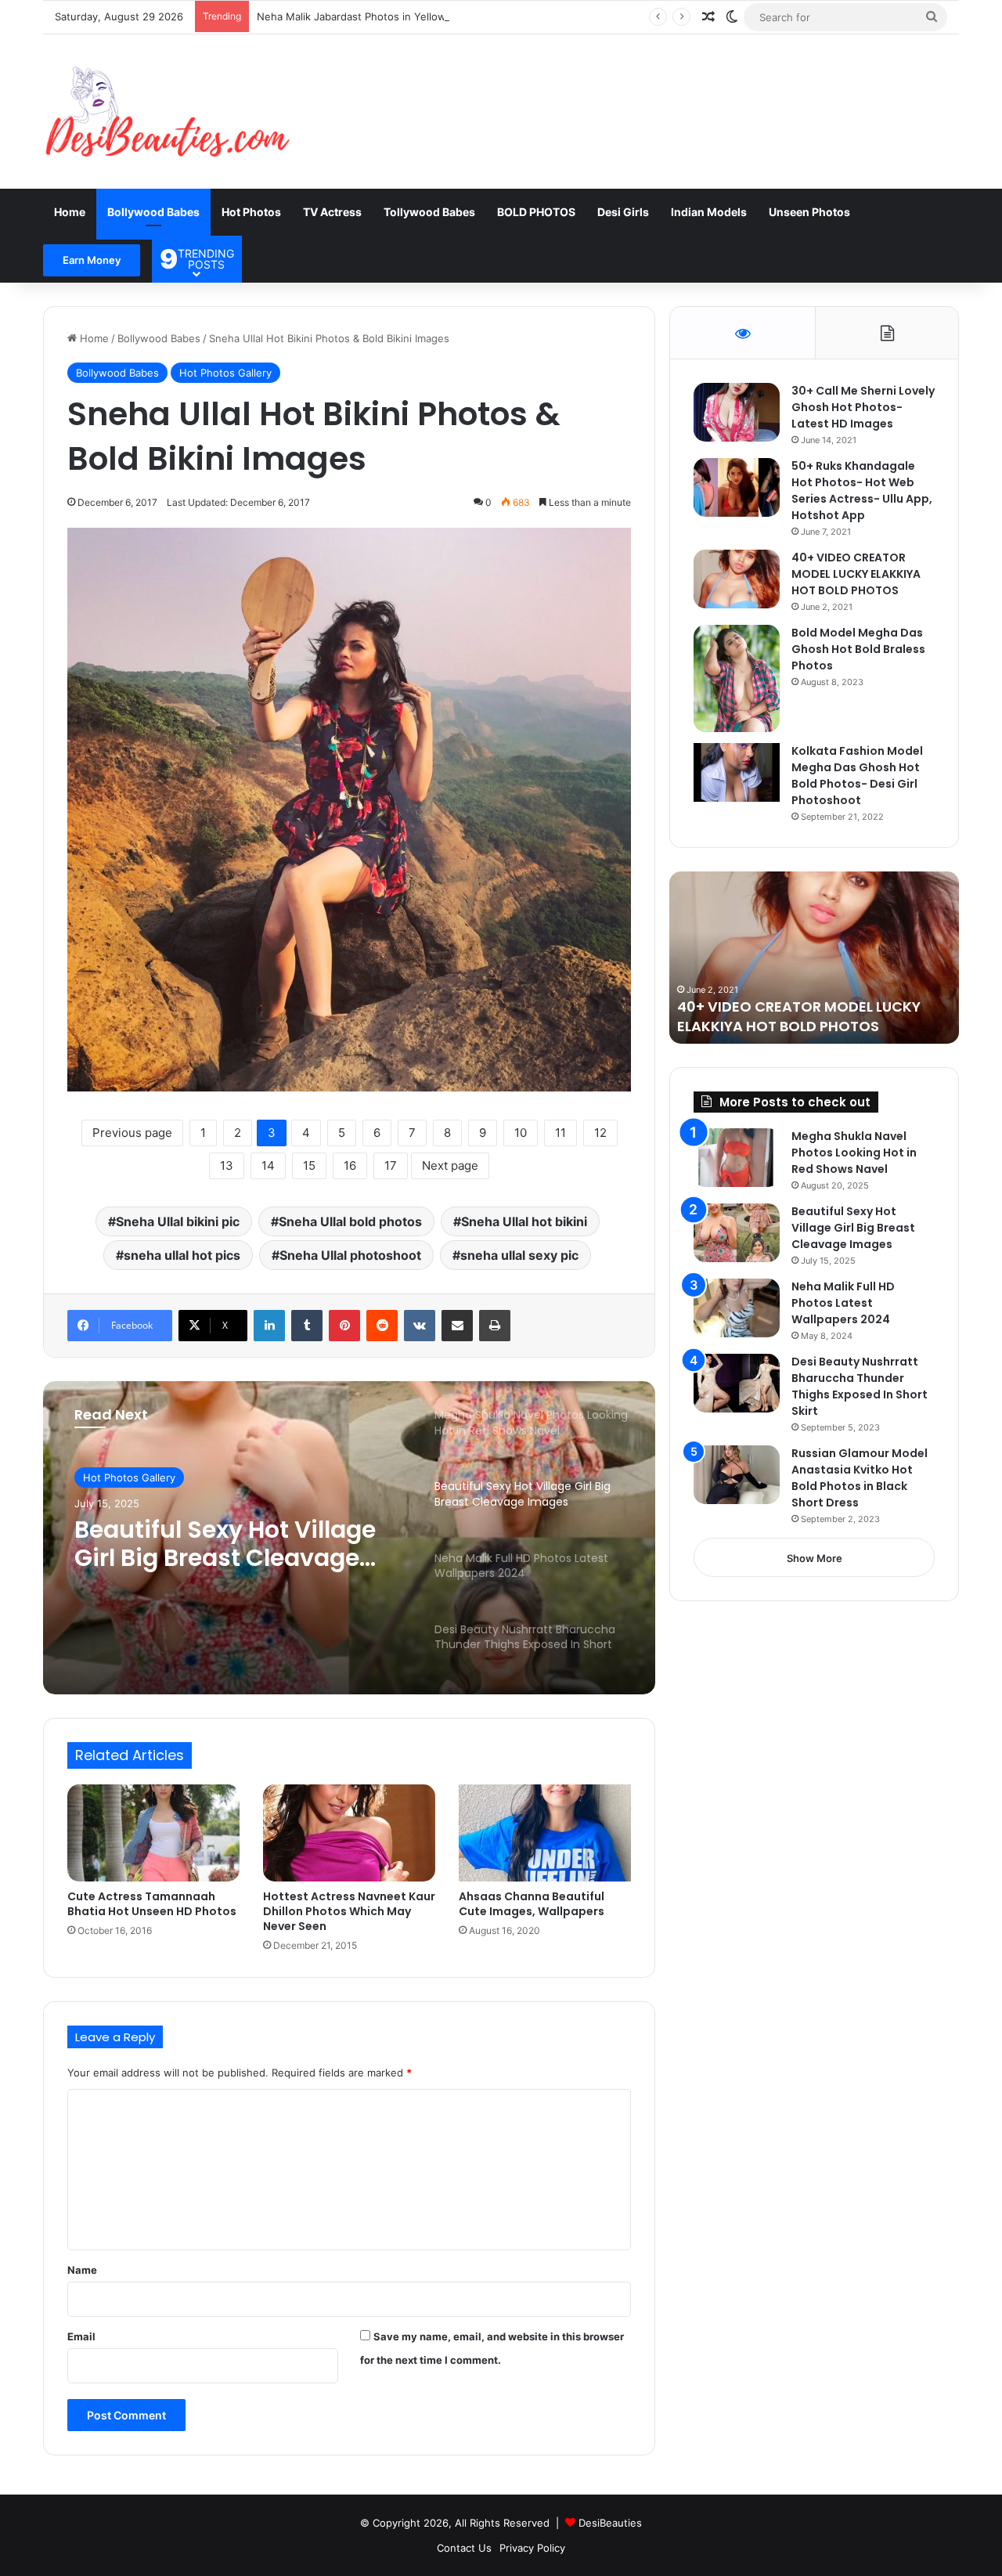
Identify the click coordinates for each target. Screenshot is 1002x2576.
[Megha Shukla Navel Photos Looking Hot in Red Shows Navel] (737, 1158)
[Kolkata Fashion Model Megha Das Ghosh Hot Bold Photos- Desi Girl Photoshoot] (737, 772)
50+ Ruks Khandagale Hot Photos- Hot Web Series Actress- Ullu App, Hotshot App (862, 491)
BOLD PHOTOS (536, 212)
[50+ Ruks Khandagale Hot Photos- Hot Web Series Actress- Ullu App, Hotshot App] (737, 487)
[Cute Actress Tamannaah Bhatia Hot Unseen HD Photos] (153, 1833)
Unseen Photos (809, 212)
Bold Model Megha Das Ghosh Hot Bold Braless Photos (858, 649)
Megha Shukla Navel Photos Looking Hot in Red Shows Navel (854, 1153)
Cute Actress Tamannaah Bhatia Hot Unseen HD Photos (152, 1904)
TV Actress (332, 212)
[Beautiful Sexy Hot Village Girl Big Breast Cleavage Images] (737, 1233)
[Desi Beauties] (167, 112)
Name (82, 2270)
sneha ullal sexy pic (519, 1255)
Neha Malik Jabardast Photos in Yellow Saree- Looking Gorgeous (416, 16)
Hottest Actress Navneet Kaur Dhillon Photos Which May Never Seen (349, 1911)
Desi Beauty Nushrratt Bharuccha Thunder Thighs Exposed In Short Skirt (860, 1386)
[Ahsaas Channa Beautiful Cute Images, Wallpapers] (545, 1833)
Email (81, 2336)
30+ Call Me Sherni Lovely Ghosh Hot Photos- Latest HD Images (863, 407)
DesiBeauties (610, 2523)
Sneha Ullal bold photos (350, 1221)
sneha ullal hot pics (182, 1255)
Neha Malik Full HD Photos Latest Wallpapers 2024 (843, 1303)
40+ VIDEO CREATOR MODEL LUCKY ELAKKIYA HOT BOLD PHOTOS (856, 574)
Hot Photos (251, 212)
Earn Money (92, 260)
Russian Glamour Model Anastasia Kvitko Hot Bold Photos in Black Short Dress (860, 1478)
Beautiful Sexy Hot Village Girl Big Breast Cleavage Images (853, 1228)
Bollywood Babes (153, 212)
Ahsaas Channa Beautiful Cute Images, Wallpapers (532, 1904)
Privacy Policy (532, 2548)
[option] (349, 1538)
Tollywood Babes (429, 212)
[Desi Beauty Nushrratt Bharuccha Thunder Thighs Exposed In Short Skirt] (737, 1383)
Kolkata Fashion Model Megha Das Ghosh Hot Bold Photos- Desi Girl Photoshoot (857, 776)
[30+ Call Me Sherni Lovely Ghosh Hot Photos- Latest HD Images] (737, 412)
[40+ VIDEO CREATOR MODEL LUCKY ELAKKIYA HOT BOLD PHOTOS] (737, 579)
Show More (815, 1558)
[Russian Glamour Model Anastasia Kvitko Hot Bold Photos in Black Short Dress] (737, 1475)
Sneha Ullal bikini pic (178, 1221)
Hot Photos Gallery (225, 373)
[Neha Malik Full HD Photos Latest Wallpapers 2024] (737, 1308)
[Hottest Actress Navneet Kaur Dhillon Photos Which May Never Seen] (349, 1833)
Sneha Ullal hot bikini (524, 1221)
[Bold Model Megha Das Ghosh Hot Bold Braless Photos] (737, 679)
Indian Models (709, 212)
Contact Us (464, 2548)
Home (70, 212)
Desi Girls (623, 212)
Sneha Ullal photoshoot (350, 1255)
